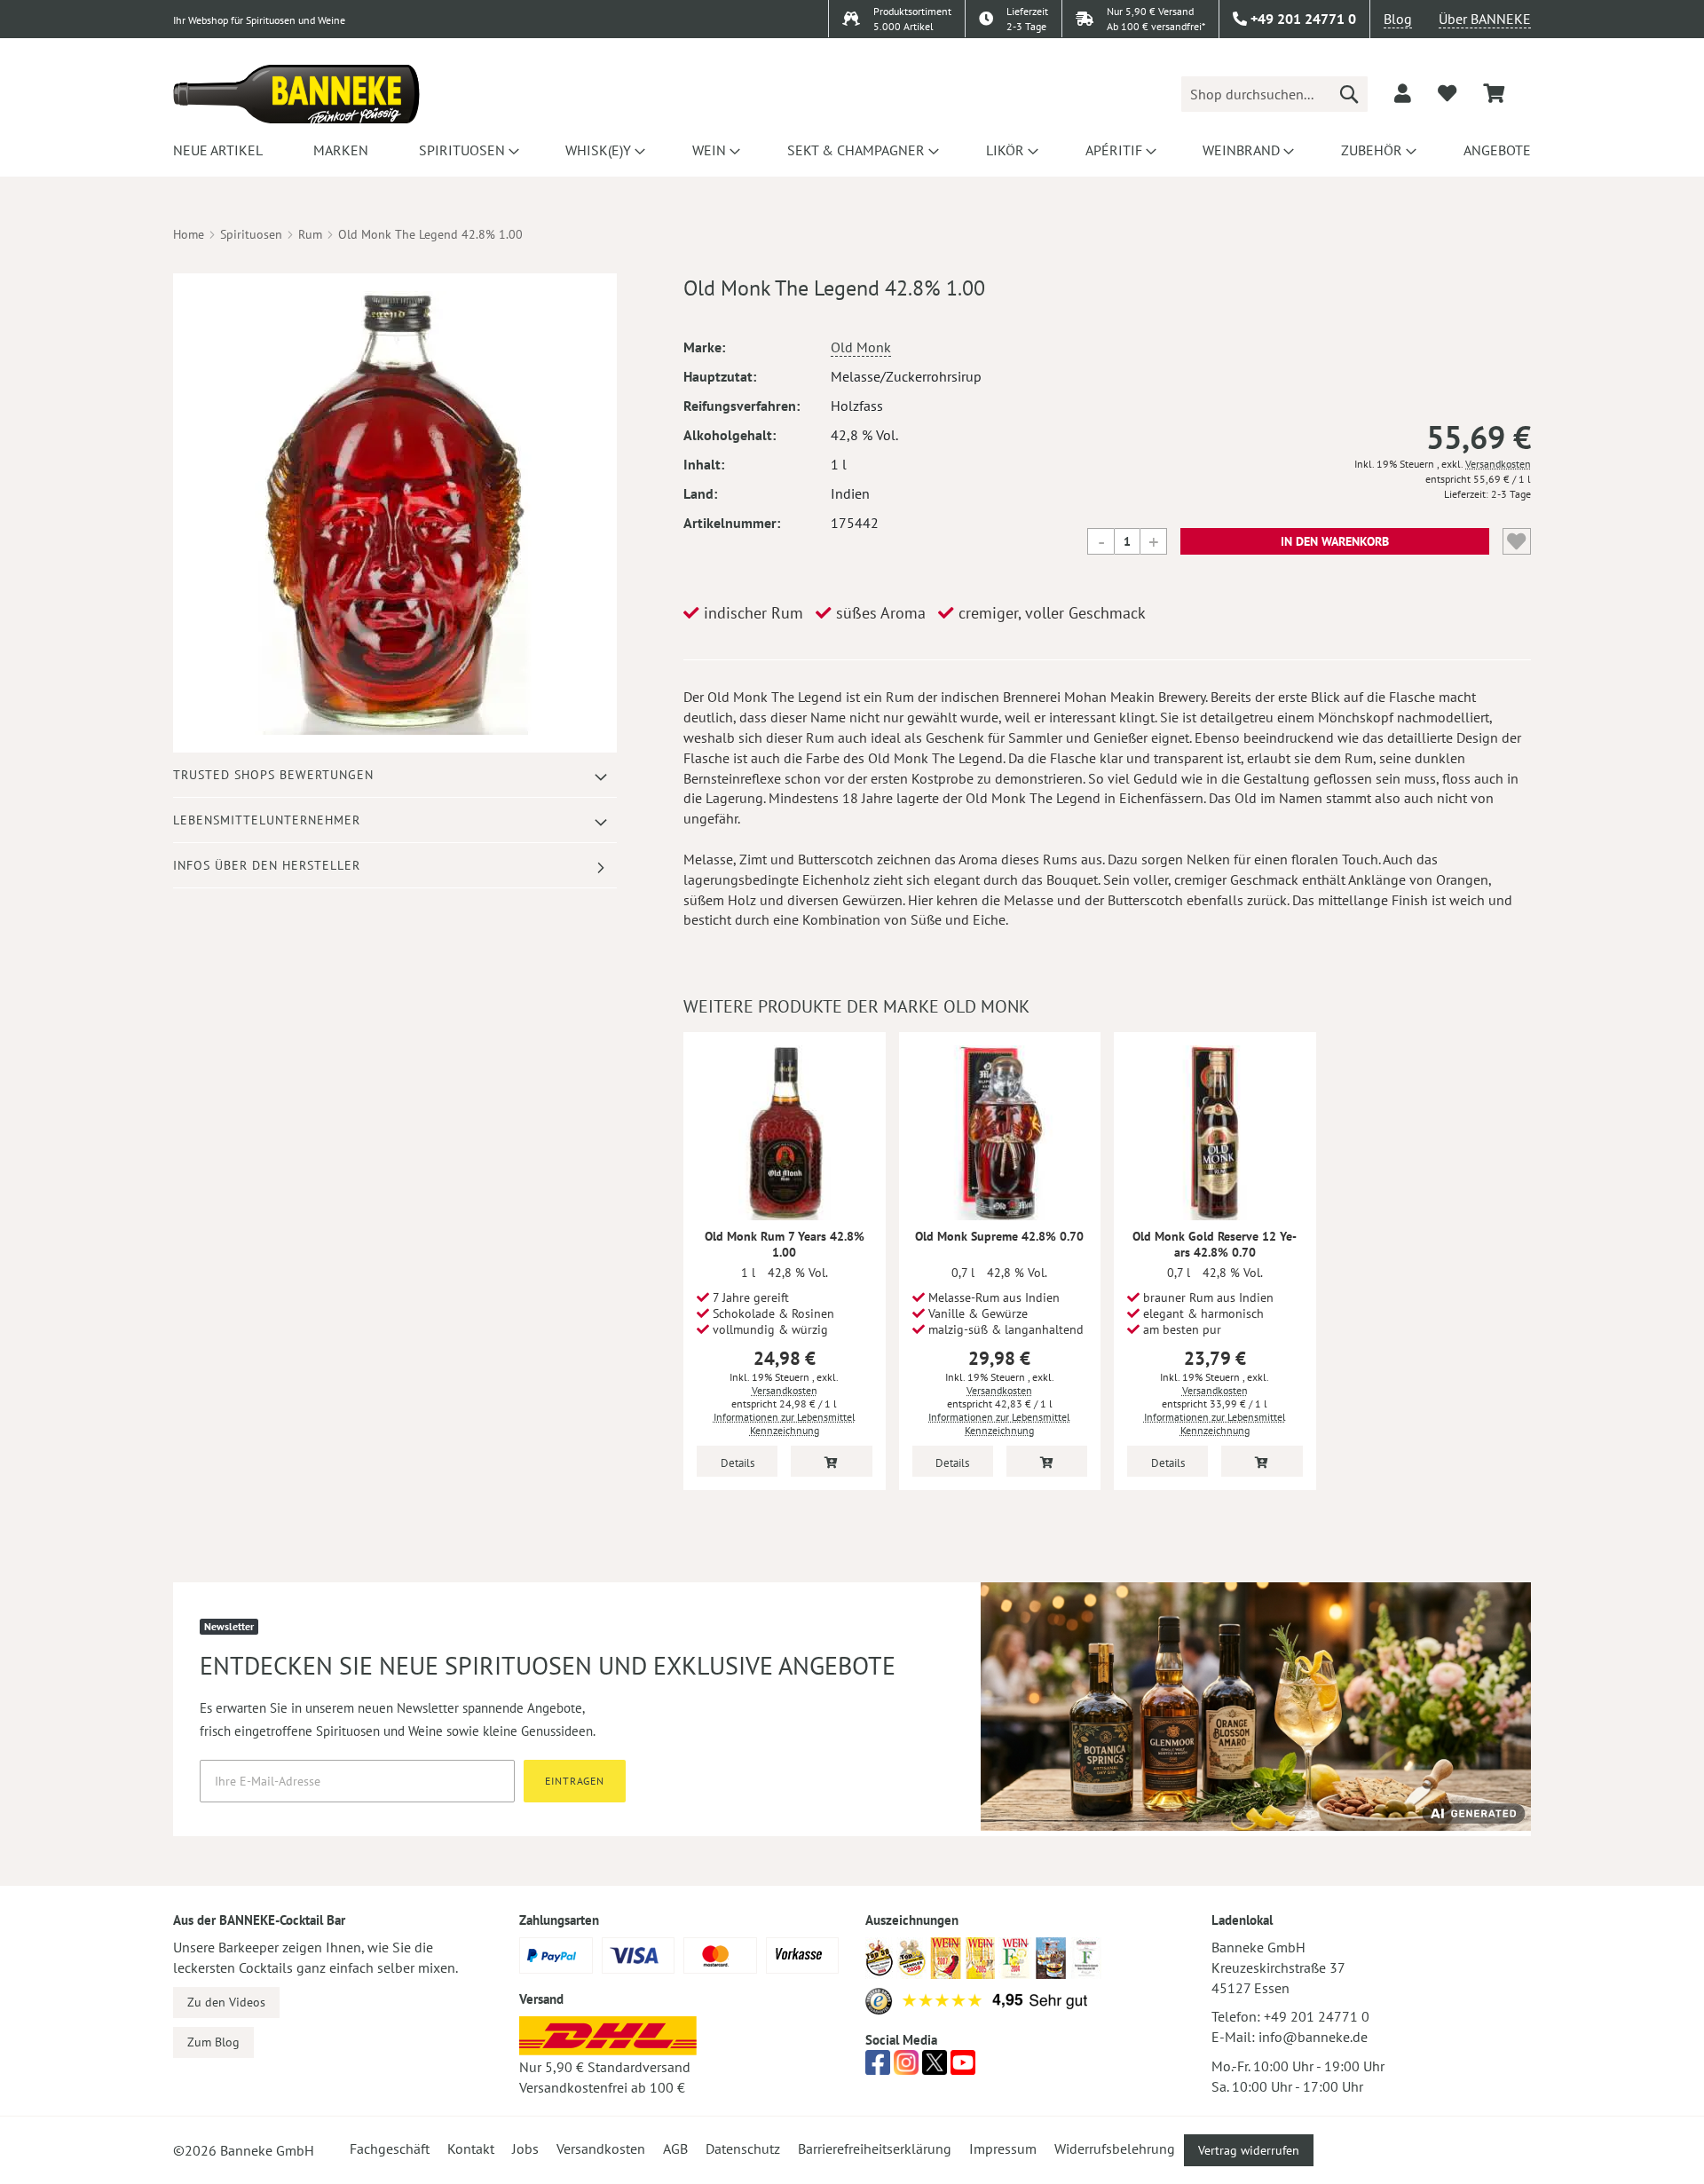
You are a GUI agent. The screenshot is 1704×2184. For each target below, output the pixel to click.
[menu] (852, 150)
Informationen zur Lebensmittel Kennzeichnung (785, 1423)
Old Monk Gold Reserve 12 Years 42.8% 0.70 (1215, 1244)
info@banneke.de (1313, 2037)
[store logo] (296, 94)
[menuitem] (218, 150)
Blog (1398, 19)
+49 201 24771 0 (1317, 2016)
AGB (675, 2149)
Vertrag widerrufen (1249, 2150)
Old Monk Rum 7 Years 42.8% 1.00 (785, 1244)
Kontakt (471, 2149)
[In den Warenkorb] (831, 1461)
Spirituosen (251, 234)
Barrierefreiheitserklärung (875, 2149)
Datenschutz (743, 2149)
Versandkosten (1498, 464)
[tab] (395, 775)
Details (738, 1463)
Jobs (525, 2149)
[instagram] (906, 2068)
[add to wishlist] (1447, 93)
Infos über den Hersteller (267, 865)
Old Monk (861, 347)
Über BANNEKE (1485, 19)
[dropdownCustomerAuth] (1403, 93)
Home (189, 234)
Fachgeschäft (390, 2149)
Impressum (1003, 2149)
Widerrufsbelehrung (1115, 2149)
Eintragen (575, 1781)
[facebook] (878, 2068)
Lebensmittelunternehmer (267, 820)
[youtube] (963, 2068)
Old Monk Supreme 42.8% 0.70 (999, 1236)
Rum (310, 234)
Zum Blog (213, 2042)
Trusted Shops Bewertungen (273, 775)
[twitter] (935, 2068)
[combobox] (1274, 94)
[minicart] (1494, 94)
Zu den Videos (226, 2002)
